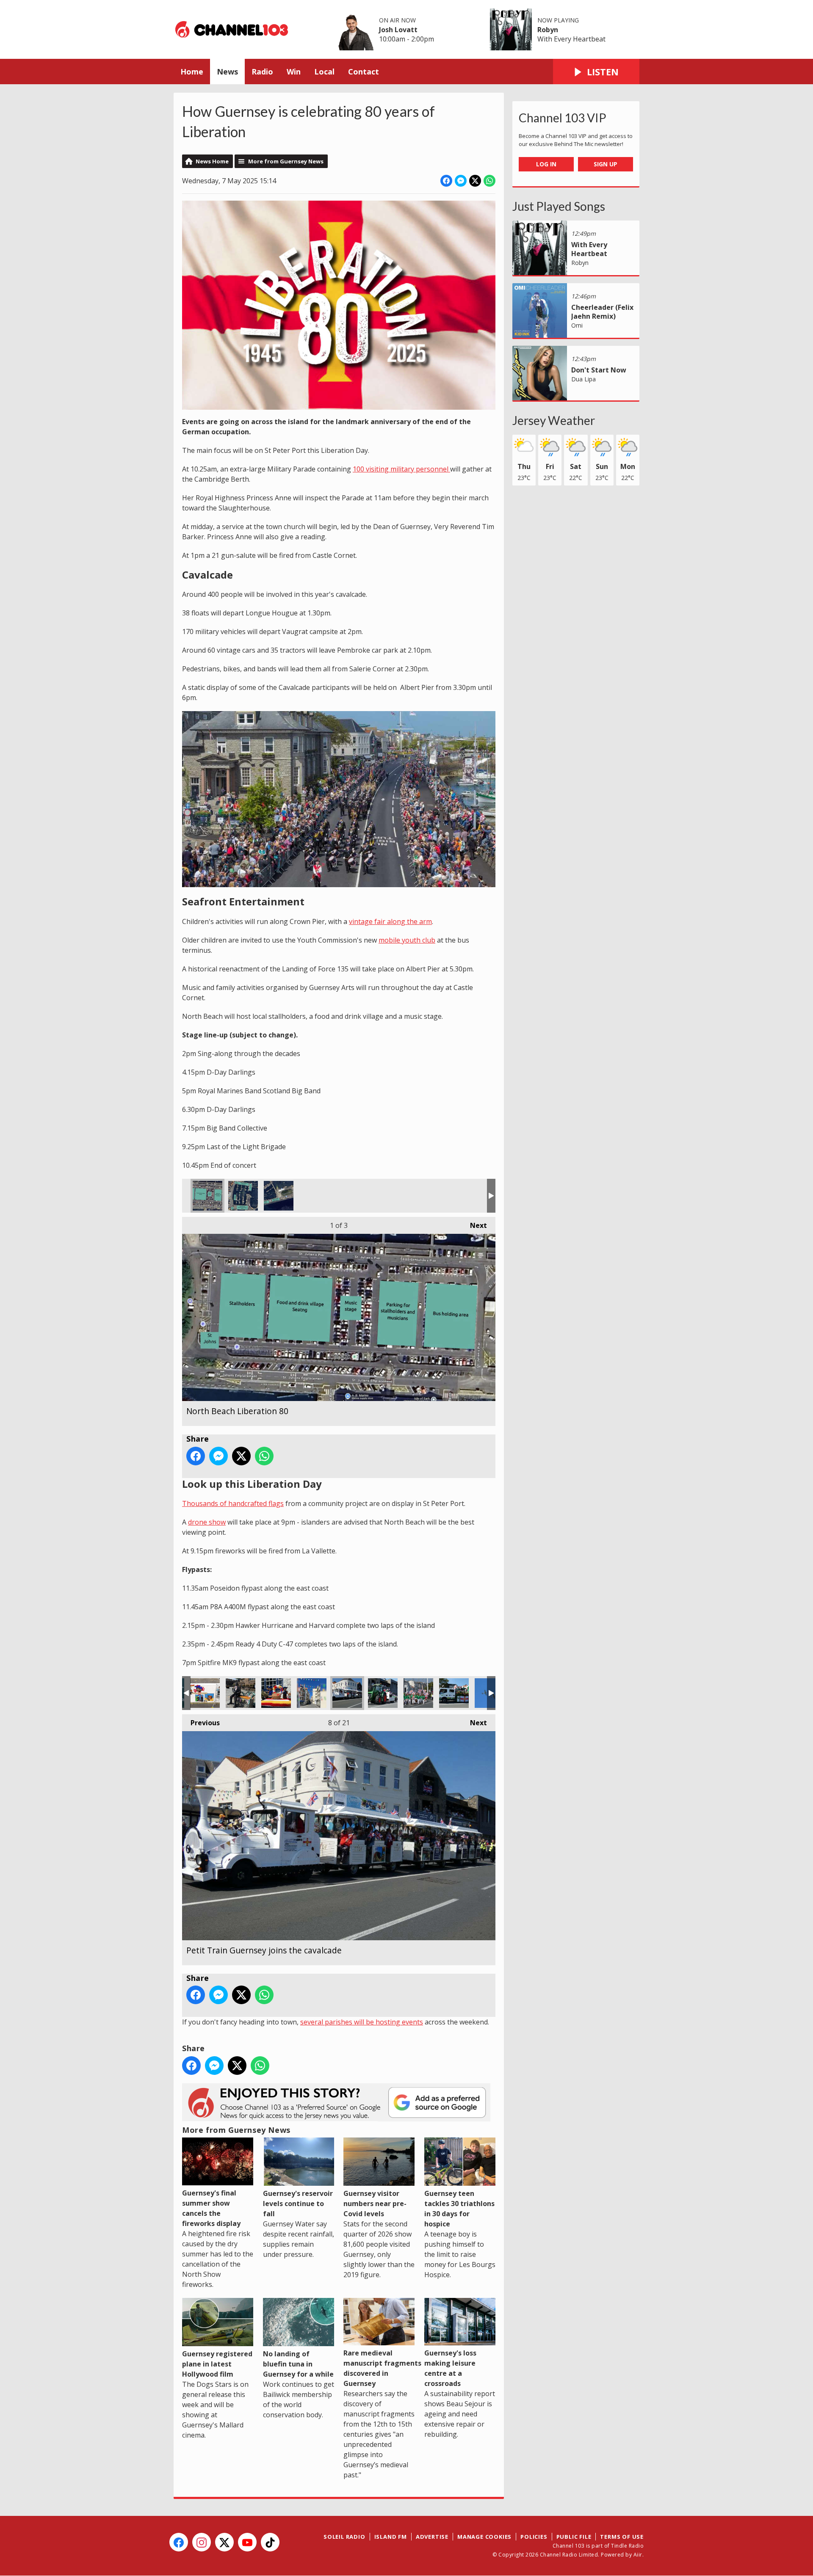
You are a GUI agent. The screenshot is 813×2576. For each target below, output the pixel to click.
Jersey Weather (554, 420)
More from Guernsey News (286, 161)
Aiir (638, 2555)
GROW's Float (454, 1693)
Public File (574, 2537)
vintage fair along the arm (390, 921)
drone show (207, 1522)
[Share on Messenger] (461, 181)
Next (474, 1225)
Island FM (391, 2537)
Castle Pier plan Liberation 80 (279, 1196)
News (227, 72)
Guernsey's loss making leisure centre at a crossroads (450, 2368)
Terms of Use (622, 2537)
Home (192, 72)
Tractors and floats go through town (383, 1693)
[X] (224, 2542)
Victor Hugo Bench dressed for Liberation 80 (241, 1693)
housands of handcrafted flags (235, 1503)
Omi (577, 325)
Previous (201, 1723)
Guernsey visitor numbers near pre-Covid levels (375, 2204)
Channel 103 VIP (563, 118)
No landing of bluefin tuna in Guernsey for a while (298, 2364)
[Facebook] (179, 2542)
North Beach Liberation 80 (207, 1196)
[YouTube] (247, 2542)
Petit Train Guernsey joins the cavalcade (347, 1693)
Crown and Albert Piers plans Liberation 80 (243, 1196)
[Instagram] (202, 2542)
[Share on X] (475, 181)
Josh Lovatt (398, 30)
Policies (534, 2537)
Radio (262, 72)
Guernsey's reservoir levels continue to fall (298, 2204)
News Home (212, 161)
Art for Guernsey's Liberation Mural (205, 1693)
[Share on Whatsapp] (489, 181)
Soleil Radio (344, 2537)
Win (294, 72)
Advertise (432, 2537)
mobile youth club (407, 940)
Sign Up (606, 164)
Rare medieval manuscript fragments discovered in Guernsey (382, 2368)
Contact (364, 72)
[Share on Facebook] (446, 181)
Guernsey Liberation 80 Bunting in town (312, 1693)
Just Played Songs (559, 206)
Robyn (548, 30)
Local (324, 72)
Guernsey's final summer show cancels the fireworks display (211, 2208)
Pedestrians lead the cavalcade (418, 1693)
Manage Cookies (484, 2537)
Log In (546, 164)
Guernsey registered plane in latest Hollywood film (217, 2364)
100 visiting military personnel (401, 469)
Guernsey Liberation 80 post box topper (276, 1693)
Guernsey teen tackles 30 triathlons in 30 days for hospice (459, 2209)
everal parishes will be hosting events (363, 2022)
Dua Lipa (583, 379)
